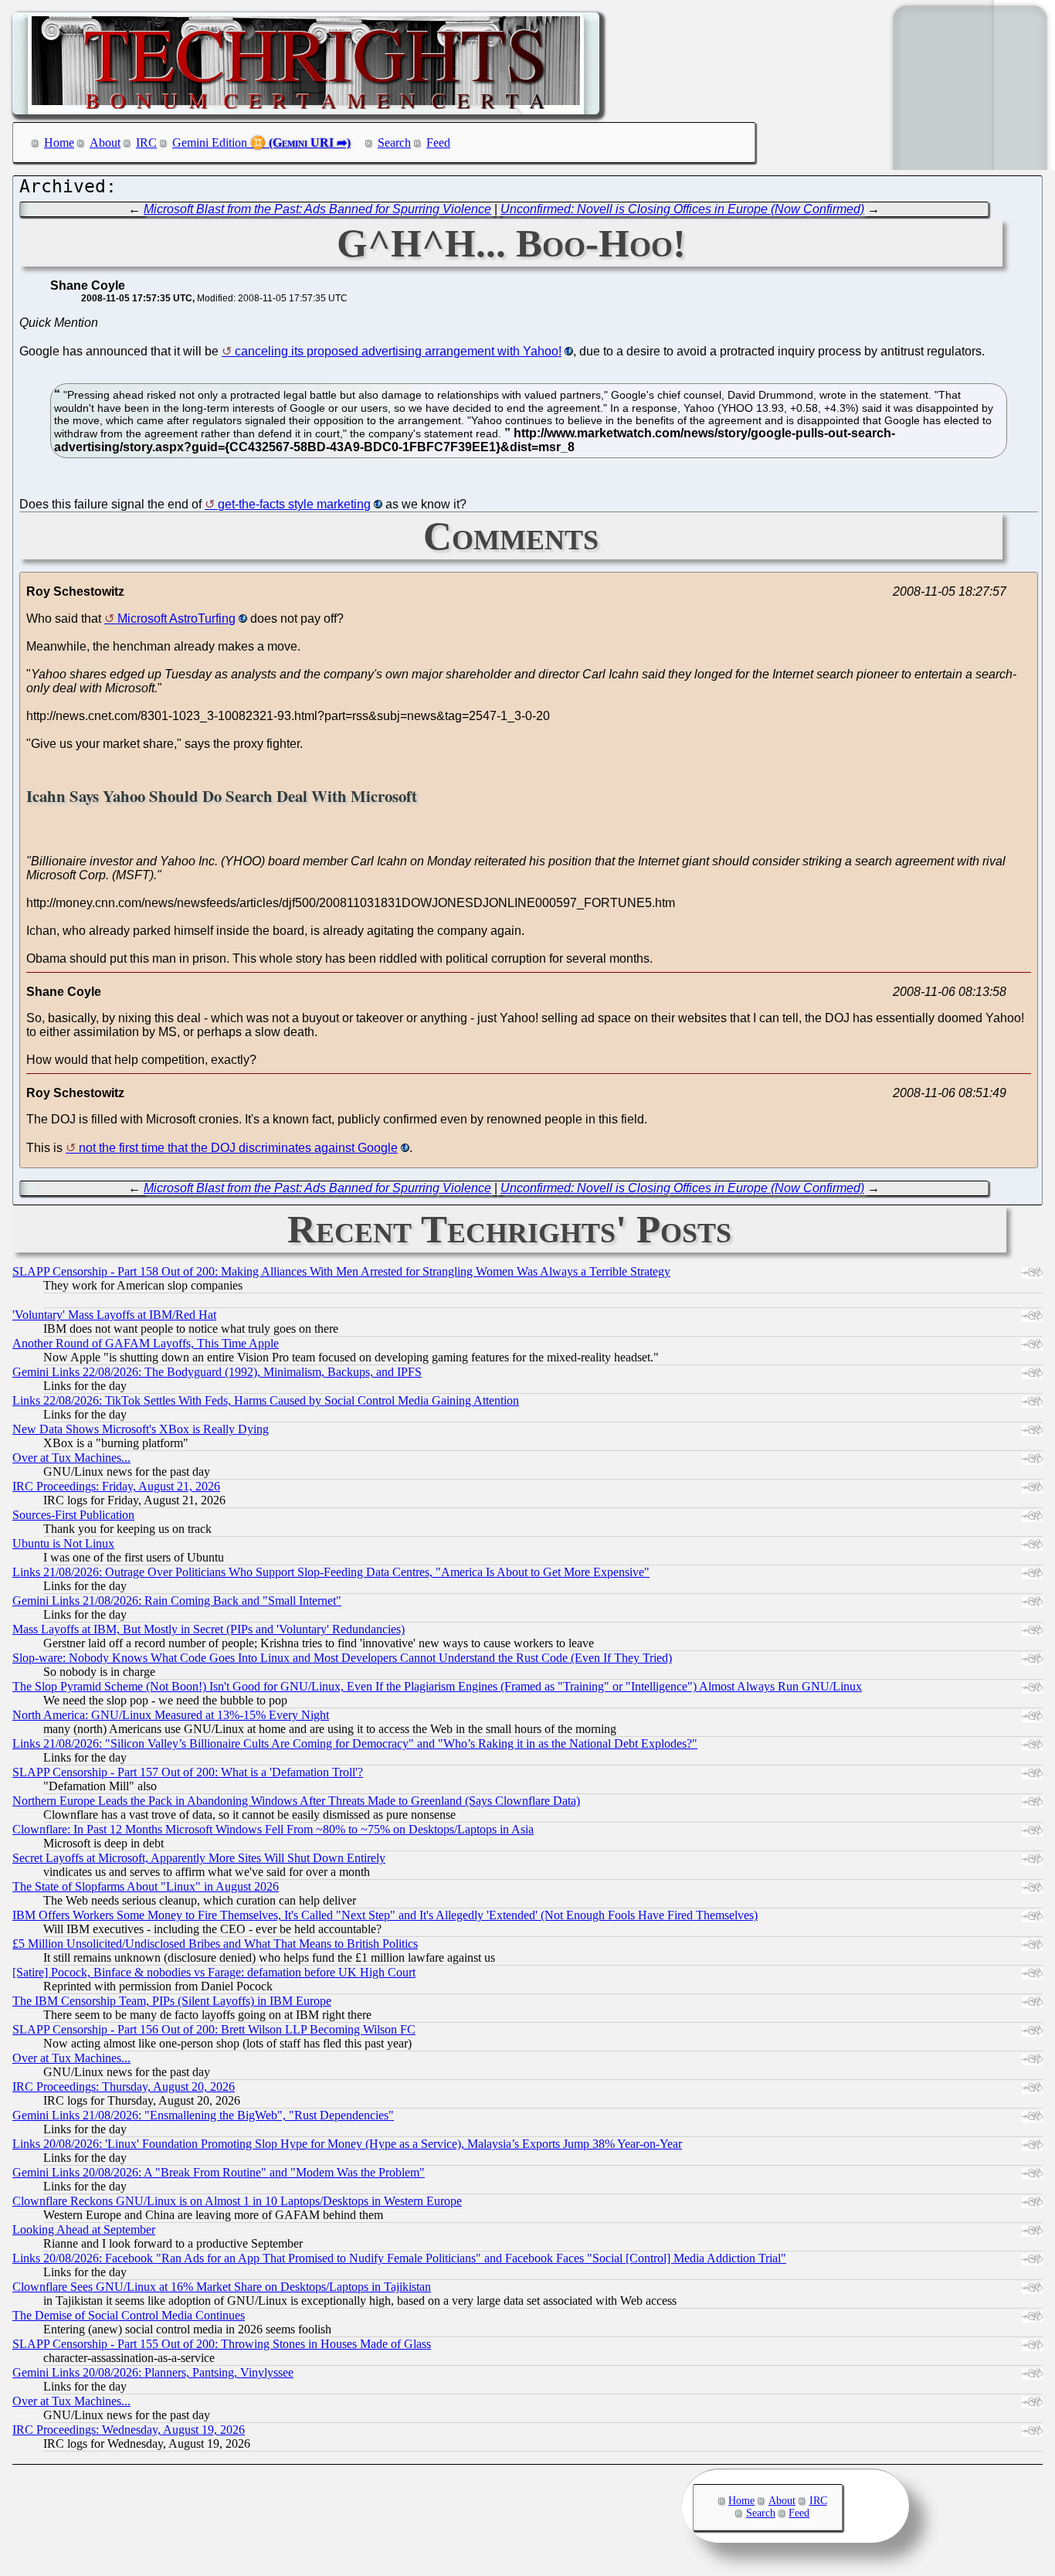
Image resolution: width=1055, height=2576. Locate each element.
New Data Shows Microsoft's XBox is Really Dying (141, 1429)
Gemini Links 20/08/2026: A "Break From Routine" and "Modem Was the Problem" (219, 2172)
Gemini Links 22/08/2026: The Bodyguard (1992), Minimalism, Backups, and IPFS (217, 1372)
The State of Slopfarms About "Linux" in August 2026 (146, 1886)
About (105, 143)
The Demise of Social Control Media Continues (129, 2315)
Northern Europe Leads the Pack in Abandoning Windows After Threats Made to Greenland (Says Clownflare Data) (296, 1801)
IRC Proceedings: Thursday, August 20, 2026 (124, 2087)
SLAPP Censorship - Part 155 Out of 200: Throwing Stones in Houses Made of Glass (222, 2344)
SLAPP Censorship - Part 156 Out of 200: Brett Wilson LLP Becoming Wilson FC (214, 2029)
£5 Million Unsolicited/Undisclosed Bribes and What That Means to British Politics (215, 1944)
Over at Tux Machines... (71, 1458)
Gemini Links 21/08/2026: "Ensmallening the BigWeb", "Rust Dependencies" (203, 2115)
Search (394, 143)
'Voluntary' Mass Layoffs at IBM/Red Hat (114, 1315)
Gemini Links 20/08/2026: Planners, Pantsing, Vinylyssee (153, 2372)
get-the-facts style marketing (294, 504)
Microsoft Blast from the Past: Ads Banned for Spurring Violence (317, 209)
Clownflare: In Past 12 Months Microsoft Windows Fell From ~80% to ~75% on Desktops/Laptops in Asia (273, 1829)
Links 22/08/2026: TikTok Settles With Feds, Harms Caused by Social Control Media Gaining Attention (266, 1400)
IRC (146, 143)
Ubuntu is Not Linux (63, 1543)
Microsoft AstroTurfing (176, 619)
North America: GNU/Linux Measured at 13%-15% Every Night (171, 1715)
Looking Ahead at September (84, 2229)
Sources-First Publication (73, 1515)
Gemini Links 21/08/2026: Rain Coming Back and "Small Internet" (177, 1601)
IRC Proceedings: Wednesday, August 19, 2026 (129, 2430)
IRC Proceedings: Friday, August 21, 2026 (116, 1486)
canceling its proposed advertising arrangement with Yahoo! (398, 351)
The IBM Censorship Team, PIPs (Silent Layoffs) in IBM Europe (172, 2001)
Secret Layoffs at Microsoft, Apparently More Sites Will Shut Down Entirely (199, 1858)
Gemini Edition (210, 143)
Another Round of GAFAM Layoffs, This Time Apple (146, 1343)
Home (59, 143)
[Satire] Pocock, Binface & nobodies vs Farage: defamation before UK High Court (214, 1972)
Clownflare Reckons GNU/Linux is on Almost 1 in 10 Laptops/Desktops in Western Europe (237, 2201)
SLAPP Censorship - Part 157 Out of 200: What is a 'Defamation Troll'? (188, 1772)
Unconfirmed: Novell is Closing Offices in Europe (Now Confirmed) (682, 209)
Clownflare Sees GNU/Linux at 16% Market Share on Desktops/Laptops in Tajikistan (222, 2287)
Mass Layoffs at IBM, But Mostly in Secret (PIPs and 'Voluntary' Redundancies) (209, 1629)
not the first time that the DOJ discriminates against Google (238, 1148)
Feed (438, 143)
